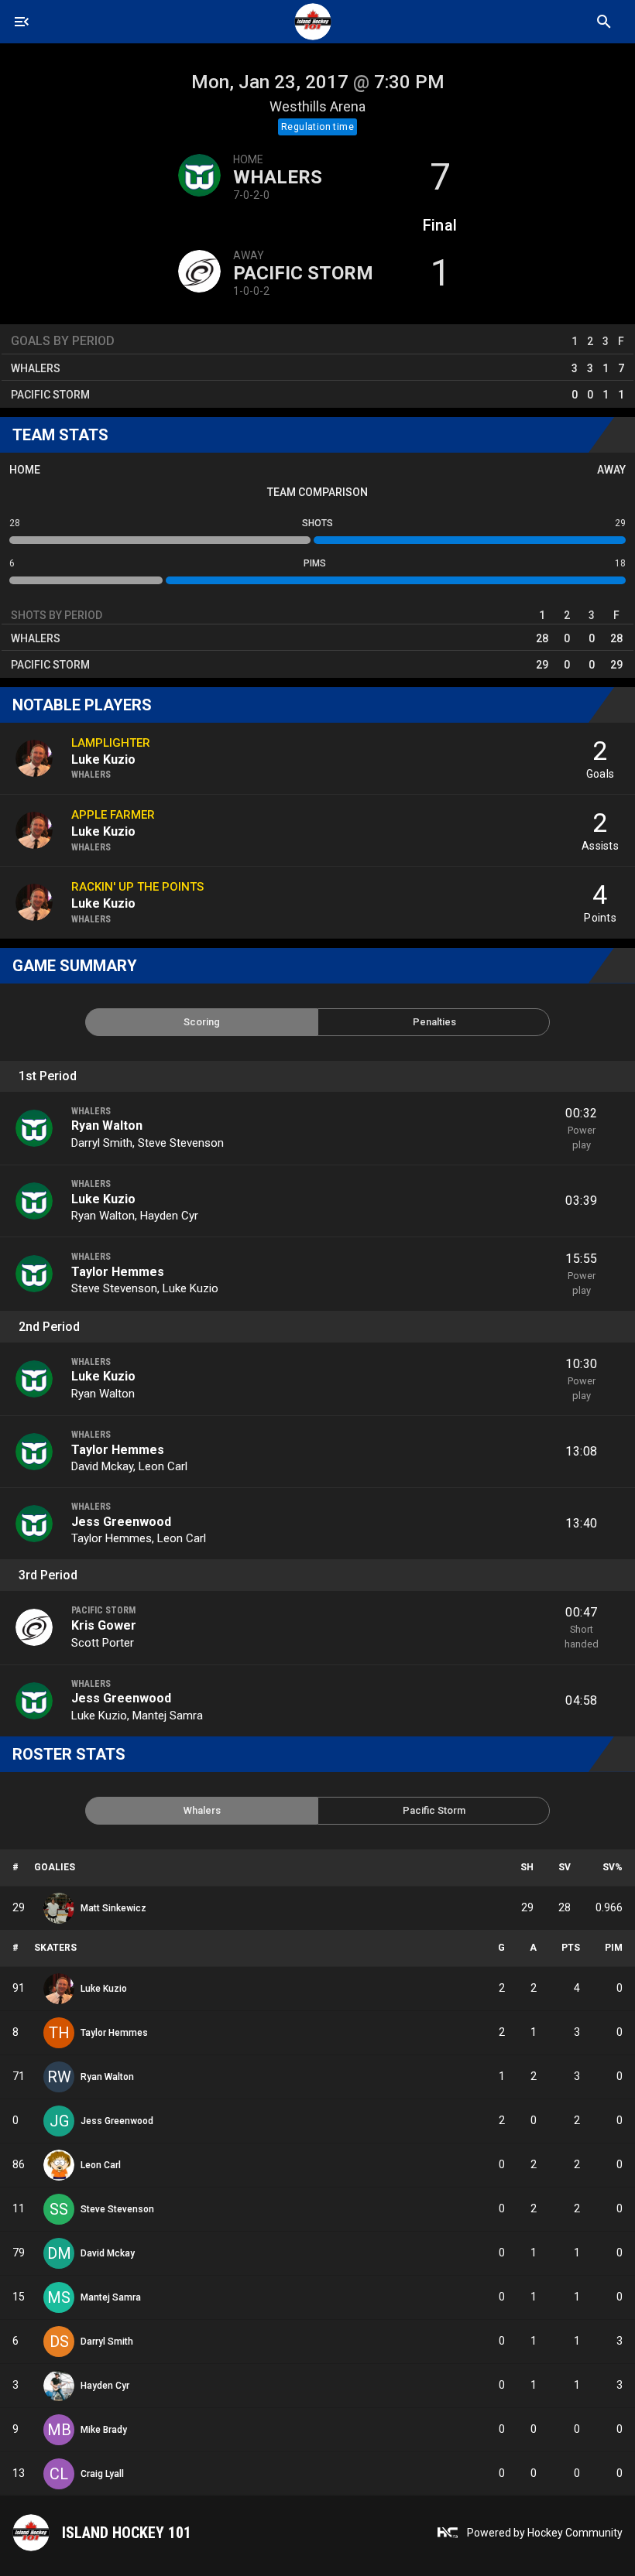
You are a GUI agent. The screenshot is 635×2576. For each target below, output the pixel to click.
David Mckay (102, 1466)
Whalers (278, 177)
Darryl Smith (102, 1143)
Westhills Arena (317, 106)
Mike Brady (104, 2430)
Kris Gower (104, 1625)
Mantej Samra (168, 1716)
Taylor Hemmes (118, 1272)
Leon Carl (163, 1466)
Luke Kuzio (103, 1199)
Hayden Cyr (169, 1216)
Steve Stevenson (181, 1143)
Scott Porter (103, 1643)
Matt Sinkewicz (113, 1908)
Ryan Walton (107, 1126)
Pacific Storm (303, 273)
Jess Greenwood (121, 1522)
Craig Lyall (102, 2474)
